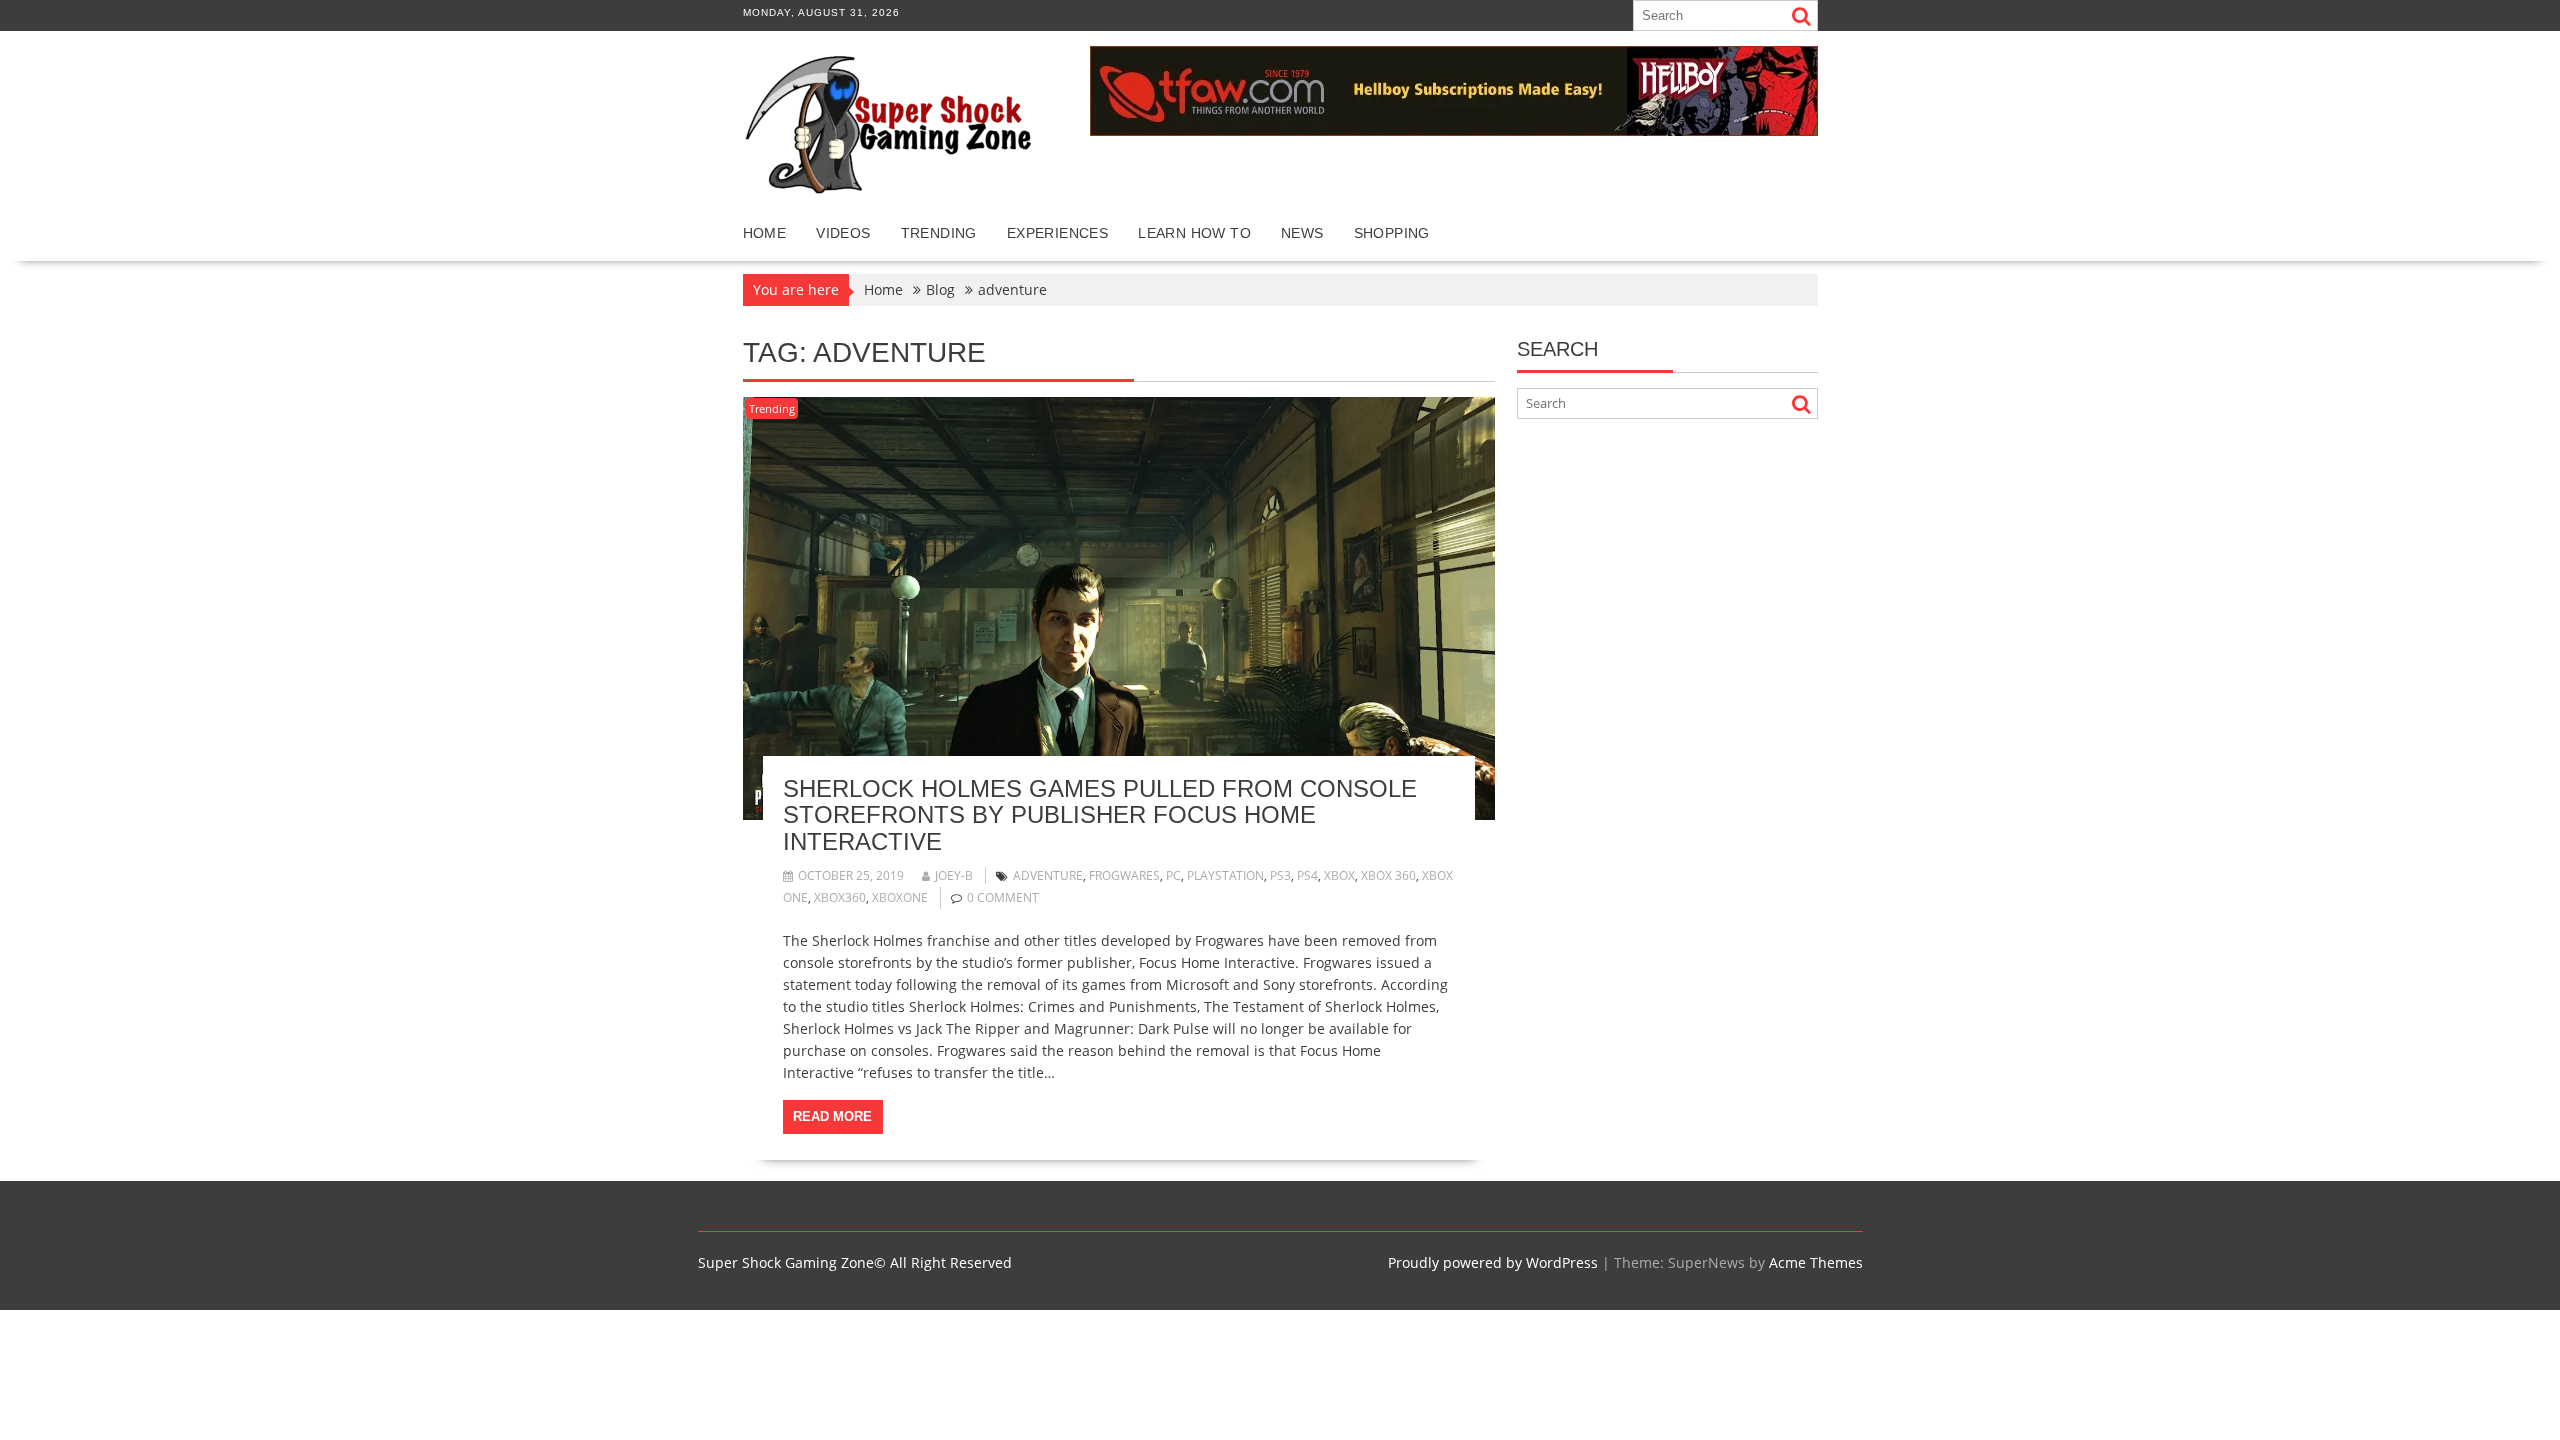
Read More (832, 1116)
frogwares (1124, 875)
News (1302, 233)
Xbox (1339, 875)
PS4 (1307, 875)
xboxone (900, 897)
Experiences (1057, 233)
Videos (843, 233)
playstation (1225, 875)
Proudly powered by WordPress (1493, 1262)
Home (765, 233)
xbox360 (840, 897)
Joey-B (954, 875)
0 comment (1003, 897)
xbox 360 (1388, 875)
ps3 (1280, 875)
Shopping (1392, 233)
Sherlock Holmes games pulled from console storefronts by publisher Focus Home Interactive (1100, 815)
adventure (1048, 875)
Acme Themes (1816, 1262)
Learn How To (1194, 233)
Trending (939, 233)
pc (1173, 875)
